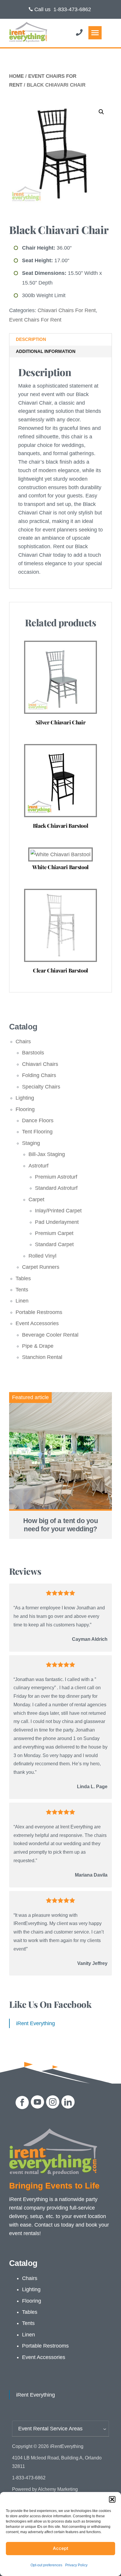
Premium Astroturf (56, 1177)
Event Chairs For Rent (35, 320)
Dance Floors (38, 1120)
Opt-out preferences (46, 2565)
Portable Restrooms (39, 1312)
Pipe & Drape (38, 1346)
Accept (61, 2548)
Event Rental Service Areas (50, 2429)
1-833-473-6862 (72, 9)
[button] (112, 2499)
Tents (22, 1290)
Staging (31, 1143)
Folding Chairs (39, 1075)
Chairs (23, 1041)
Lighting (25, 1098)
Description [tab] (31, 339)
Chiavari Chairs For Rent (67, 310)
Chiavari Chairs (40, 1064)
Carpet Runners (41, 1267)
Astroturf (38, 1166)
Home (16, 76)
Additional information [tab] (46, 351)
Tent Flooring (37, 1132)
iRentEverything (67, 2446)
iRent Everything (36, 2023)
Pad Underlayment (57, 1222)
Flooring (25, 1109)
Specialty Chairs (41, 1087)
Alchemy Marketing (58, 2489)
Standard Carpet (54, 1244)
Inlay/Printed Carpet (58, 1211)
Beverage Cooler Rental (50, 1335)
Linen (22, 1301)
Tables (23, 1278)
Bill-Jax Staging (47, 1154)
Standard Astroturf (56, 1188)
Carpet (36, 1199)
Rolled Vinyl (42, 1256)
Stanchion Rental (42, 1357)
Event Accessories (37, 1323)
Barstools (33, 1053)
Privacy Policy (76, 2565)
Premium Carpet (54, 1233)
